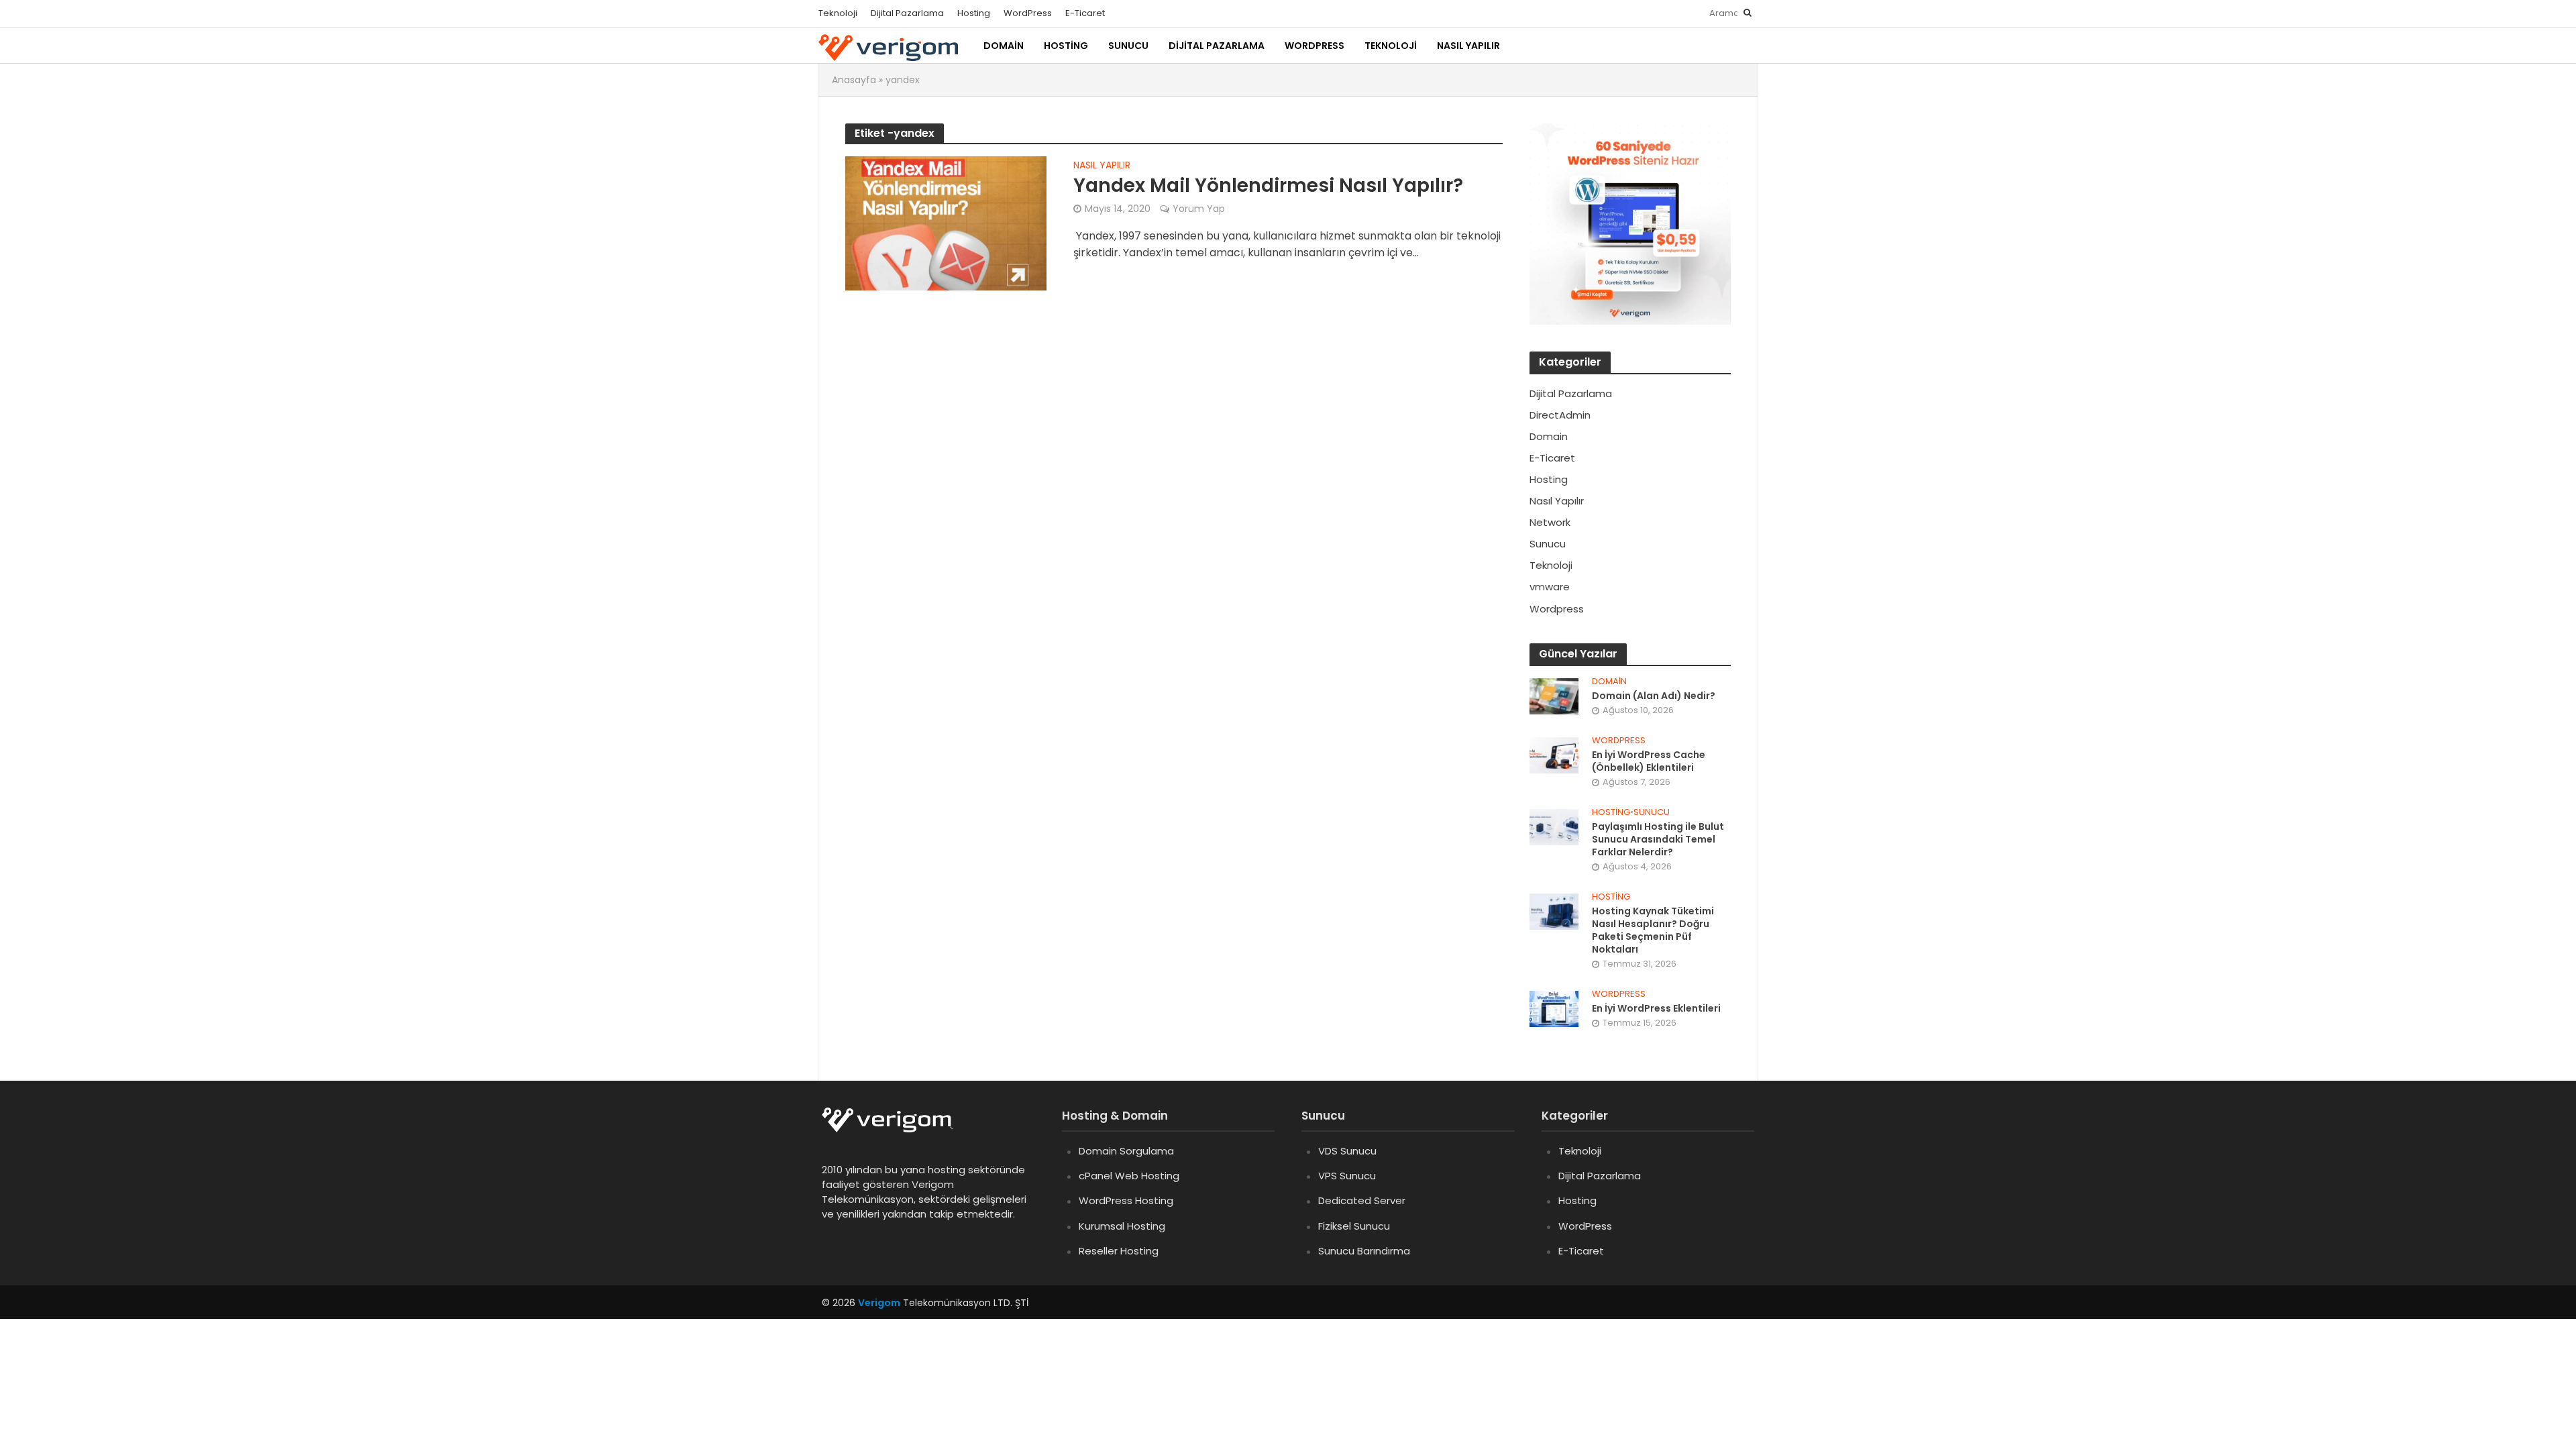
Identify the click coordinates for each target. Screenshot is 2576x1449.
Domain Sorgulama (1126, 1151)
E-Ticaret (1085, 13)
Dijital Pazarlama (907, 13)
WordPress (1028, 13)
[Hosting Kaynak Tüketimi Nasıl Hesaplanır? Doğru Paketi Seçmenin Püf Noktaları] (1554, 911)
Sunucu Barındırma (1364, 1251)
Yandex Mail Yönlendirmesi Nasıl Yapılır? (1268, 186)
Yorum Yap (1199, 209)
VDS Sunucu (1347, 1151)
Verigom (879, 1303)
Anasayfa (854, 80)
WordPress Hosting (1126, 1200)
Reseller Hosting (1119, 1251)
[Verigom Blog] (894, 1129)
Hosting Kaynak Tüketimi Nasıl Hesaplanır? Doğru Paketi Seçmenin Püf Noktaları (1653, 930)
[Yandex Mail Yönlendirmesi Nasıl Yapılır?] (946, 222)
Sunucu (1128, 46)
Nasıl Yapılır (1468, 46)
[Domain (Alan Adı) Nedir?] (1554, 695)
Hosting (974, 13)
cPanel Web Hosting (1129, 1176)
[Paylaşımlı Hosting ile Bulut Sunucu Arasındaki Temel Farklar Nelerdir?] (1554, 826)
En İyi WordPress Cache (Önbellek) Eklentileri (1649, 761)
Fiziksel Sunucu (1354, 1226)
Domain (1004, 46)
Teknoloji (838, 13)
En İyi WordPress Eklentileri (1656, 1009)
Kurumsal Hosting (1122, 1226)
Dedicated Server (1362, 1200)
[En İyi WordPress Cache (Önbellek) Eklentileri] (1554, 754)
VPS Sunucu (1347, 1176)
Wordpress (1619, 741)
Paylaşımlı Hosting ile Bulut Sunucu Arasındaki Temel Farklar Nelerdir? (1658, 840)
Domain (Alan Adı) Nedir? (1654, 696)
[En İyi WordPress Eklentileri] (1554, 1008)
